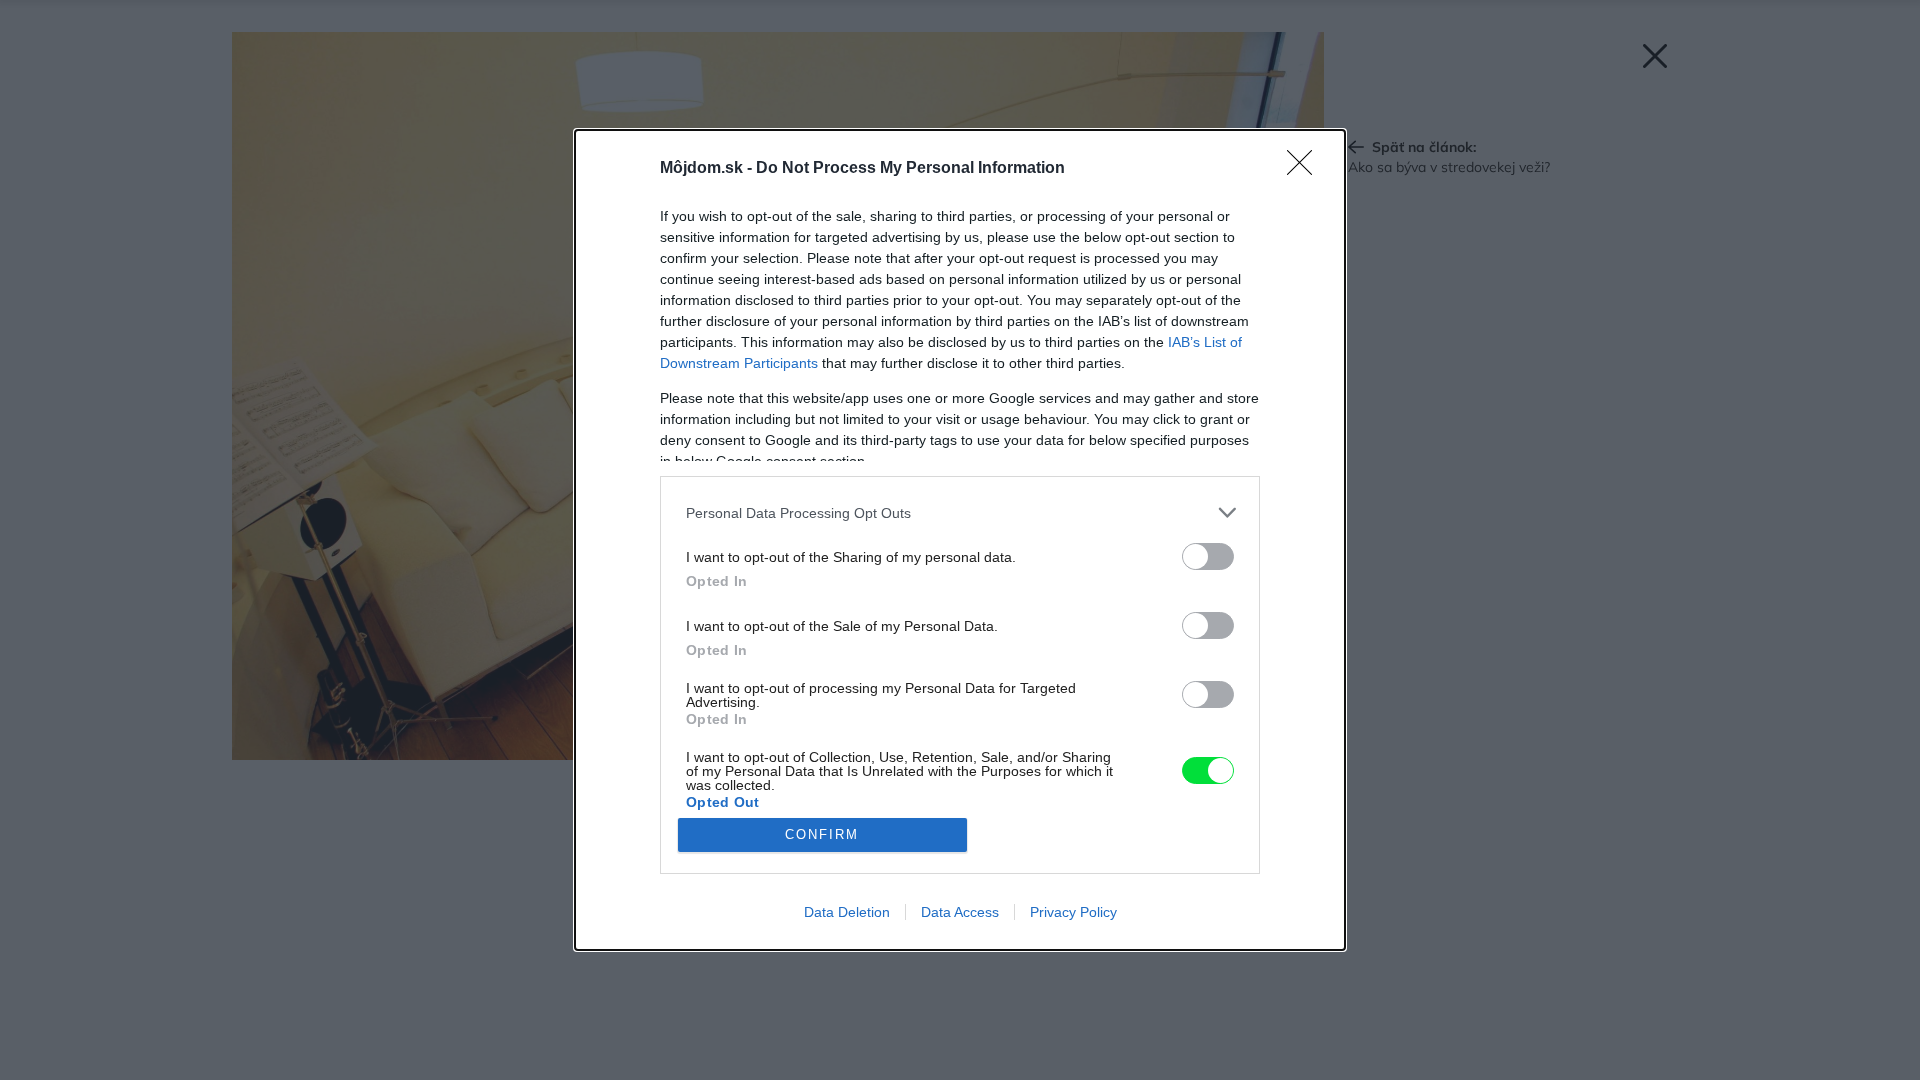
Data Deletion (847, 912)
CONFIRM (822, 834)
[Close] (1306, 169)
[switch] (1208, 556)
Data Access (960, 912)
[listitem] (960, 512)
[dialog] (960, 540)
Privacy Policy (1073, 912)
